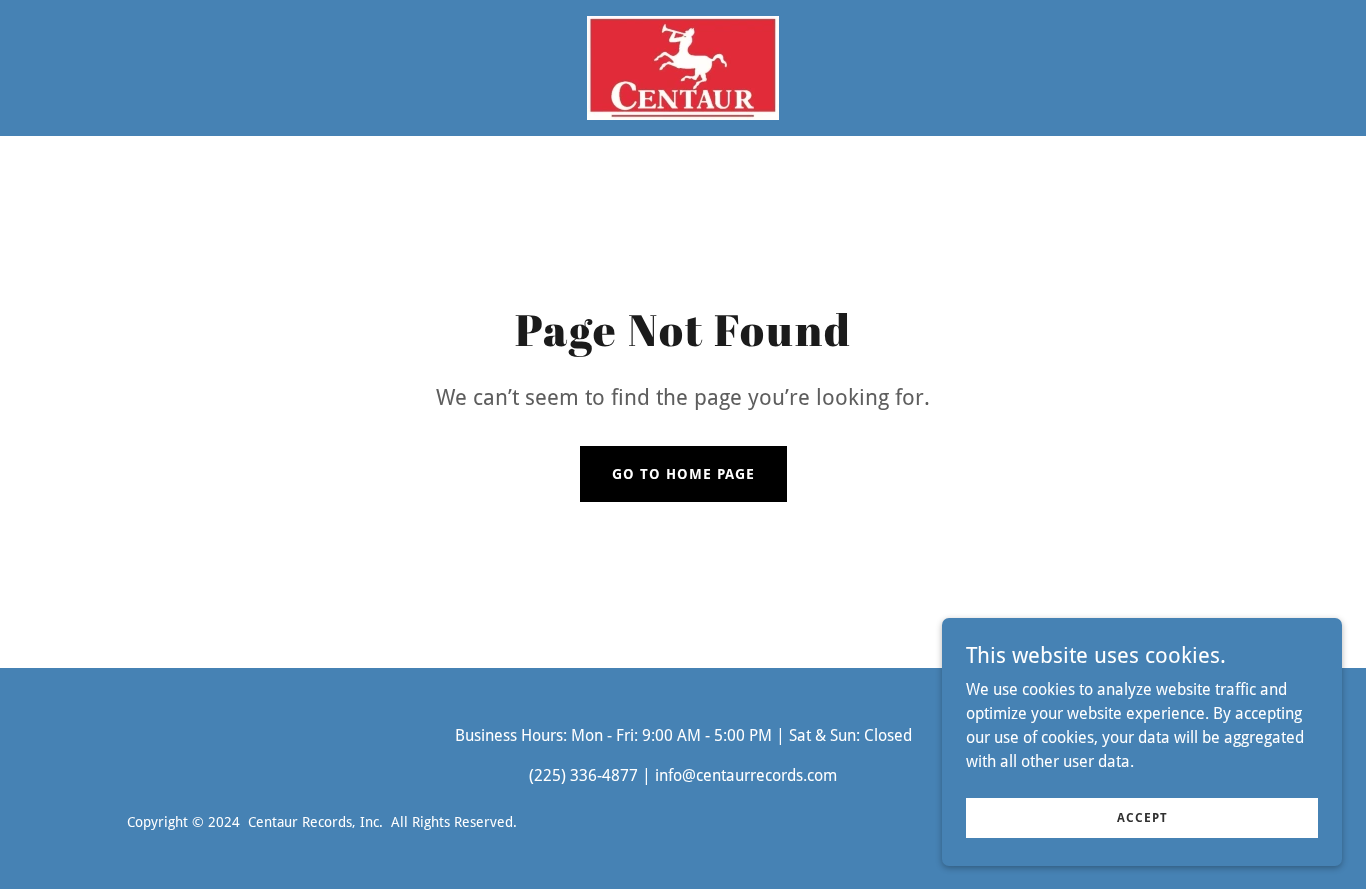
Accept (1142, 817)
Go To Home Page (683, 474)
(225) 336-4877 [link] (583, 775)
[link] (683, 66)
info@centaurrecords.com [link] (746, 775)
